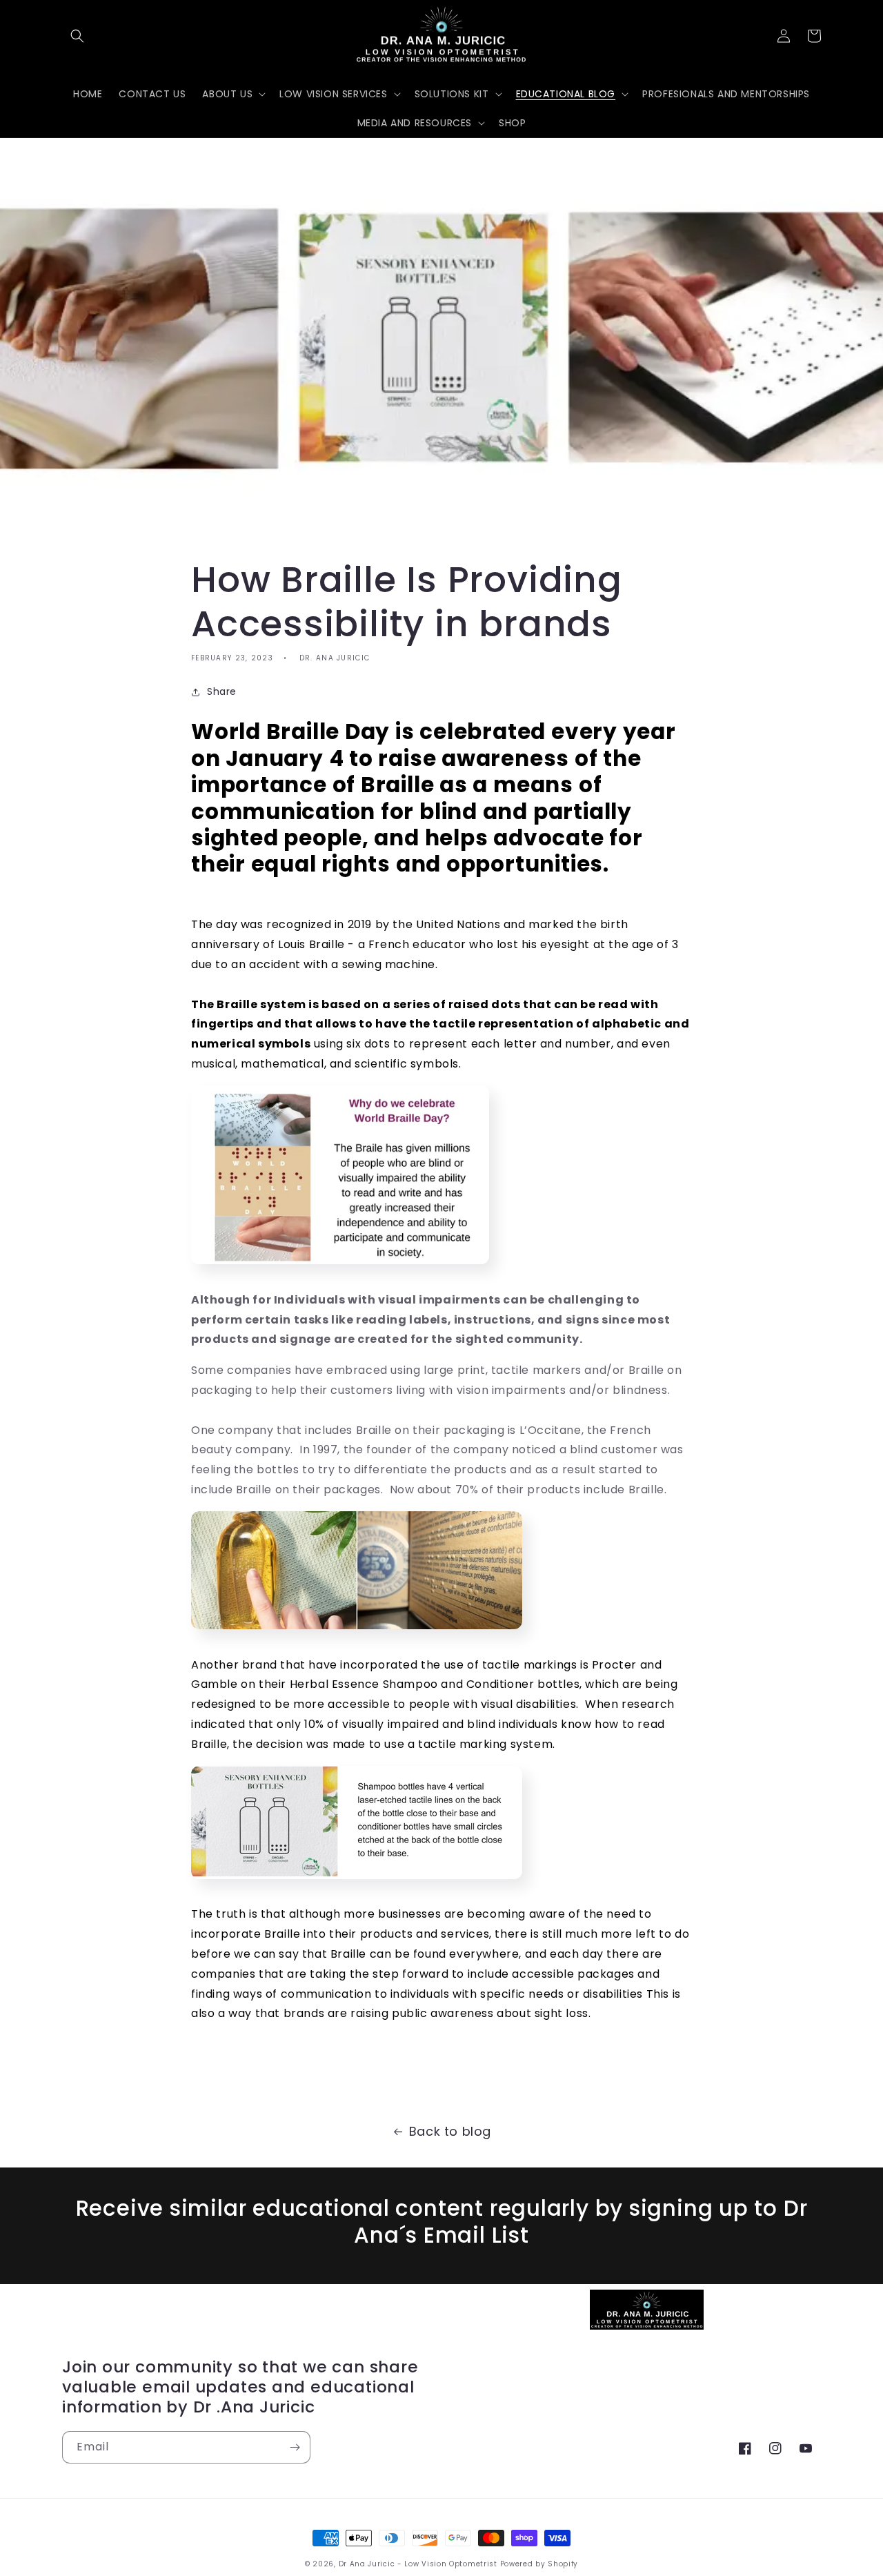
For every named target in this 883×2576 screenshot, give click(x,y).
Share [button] (222, 691)
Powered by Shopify (539, 2564)
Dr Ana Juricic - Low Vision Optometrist (419, 2564)
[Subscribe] (295, 2447)
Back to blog (450, 2131)
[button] (77, 36)
